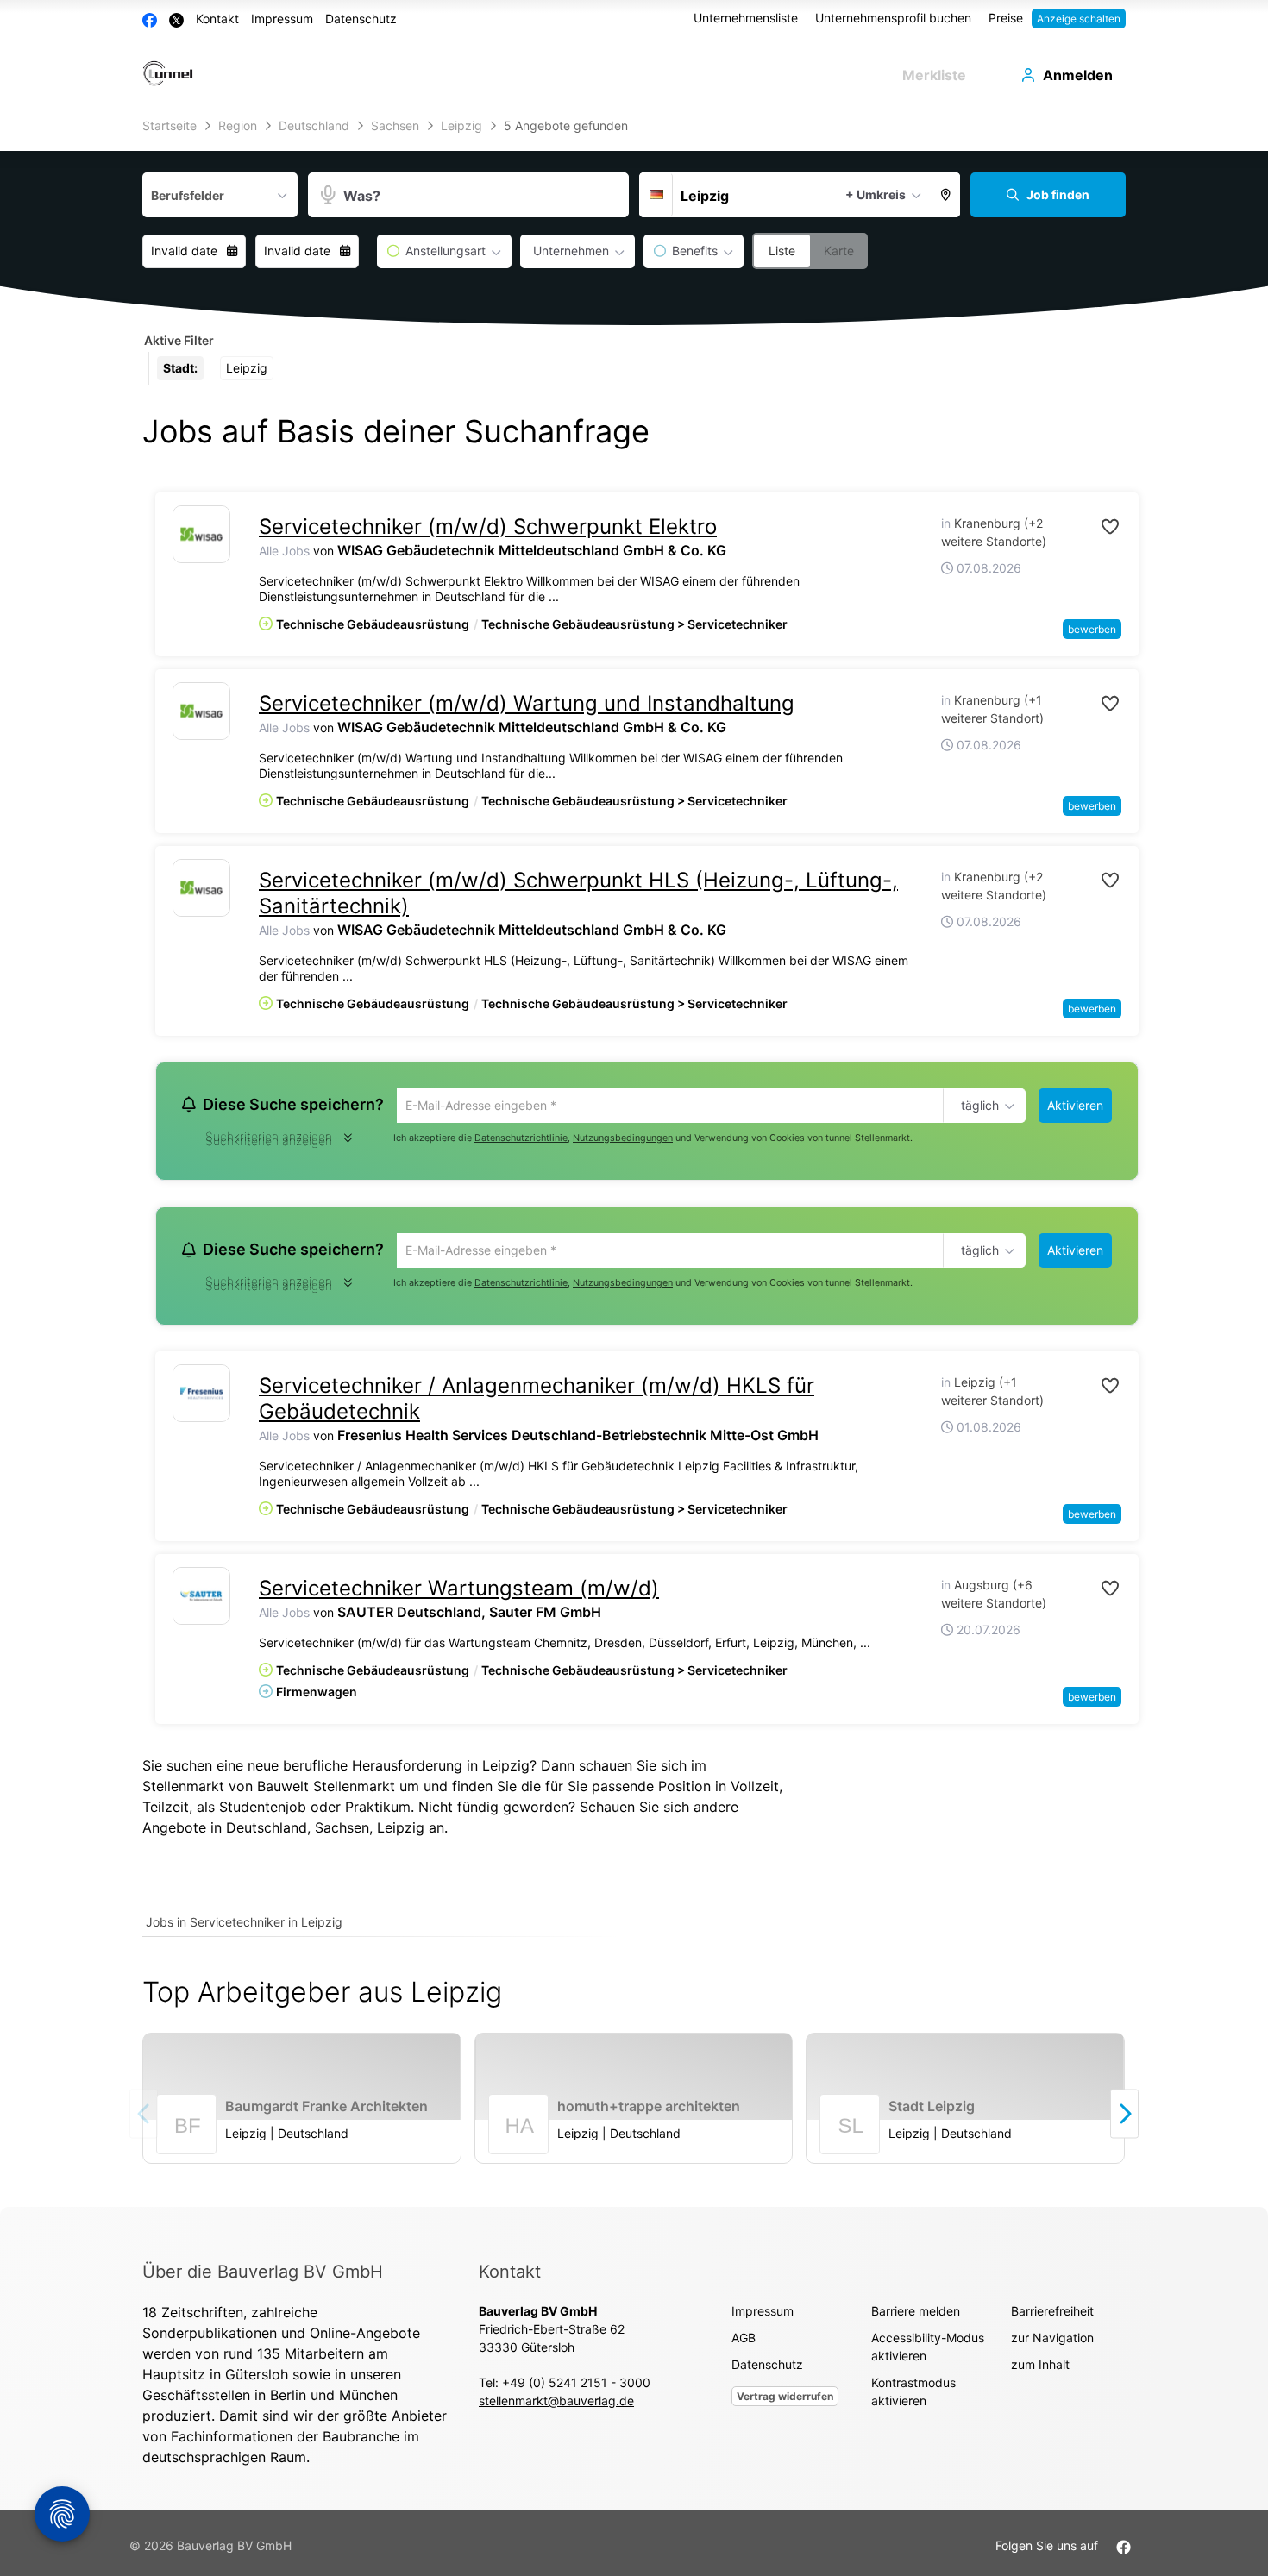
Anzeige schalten (1079, 19)
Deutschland (267, 1833)
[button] (946, 195)
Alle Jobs (284, 551)
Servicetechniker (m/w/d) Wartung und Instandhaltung (527, 703)
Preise (1006, 18)
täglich (977, 1106)
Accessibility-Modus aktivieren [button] (928, 2352)
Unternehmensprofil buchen (893, 18)
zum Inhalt (1040, 2369)
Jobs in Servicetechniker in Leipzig (244, 1927)
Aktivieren (1075, 1105)
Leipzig (401, 1833)
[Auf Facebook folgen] (1124, 2551)
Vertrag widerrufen (785, 2401)
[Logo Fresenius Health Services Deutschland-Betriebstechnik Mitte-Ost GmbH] (201, 1398)
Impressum (282, 19)
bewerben (1092, 629)
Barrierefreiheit (1052, 2316)
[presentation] (1124, 2118)
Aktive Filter (179, 340)
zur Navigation (1052, 2343)
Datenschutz (361, 19)
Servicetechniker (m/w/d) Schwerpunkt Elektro (488, 526)
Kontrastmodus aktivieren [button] (913, 2397)
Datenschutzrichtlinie (521, 1140)
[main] (634, 1161)
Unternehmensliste (746, 18)
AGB (744, 2343)
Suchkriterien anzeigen (269, 1143)
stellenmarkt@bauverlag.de (556, 2406)
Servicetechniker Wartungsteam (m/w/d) (459, 1593)
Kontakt (217, 19)
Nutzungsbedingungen (623, 1140)
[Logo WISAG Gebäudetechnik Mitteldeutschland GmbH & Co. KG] (201, 534)
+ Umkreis (876, 194)
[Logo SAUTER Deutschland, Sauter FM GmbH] (201, 1601)
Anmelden (1078, 75)
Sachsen (342, 1833)
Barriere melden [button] (916, 2316)
